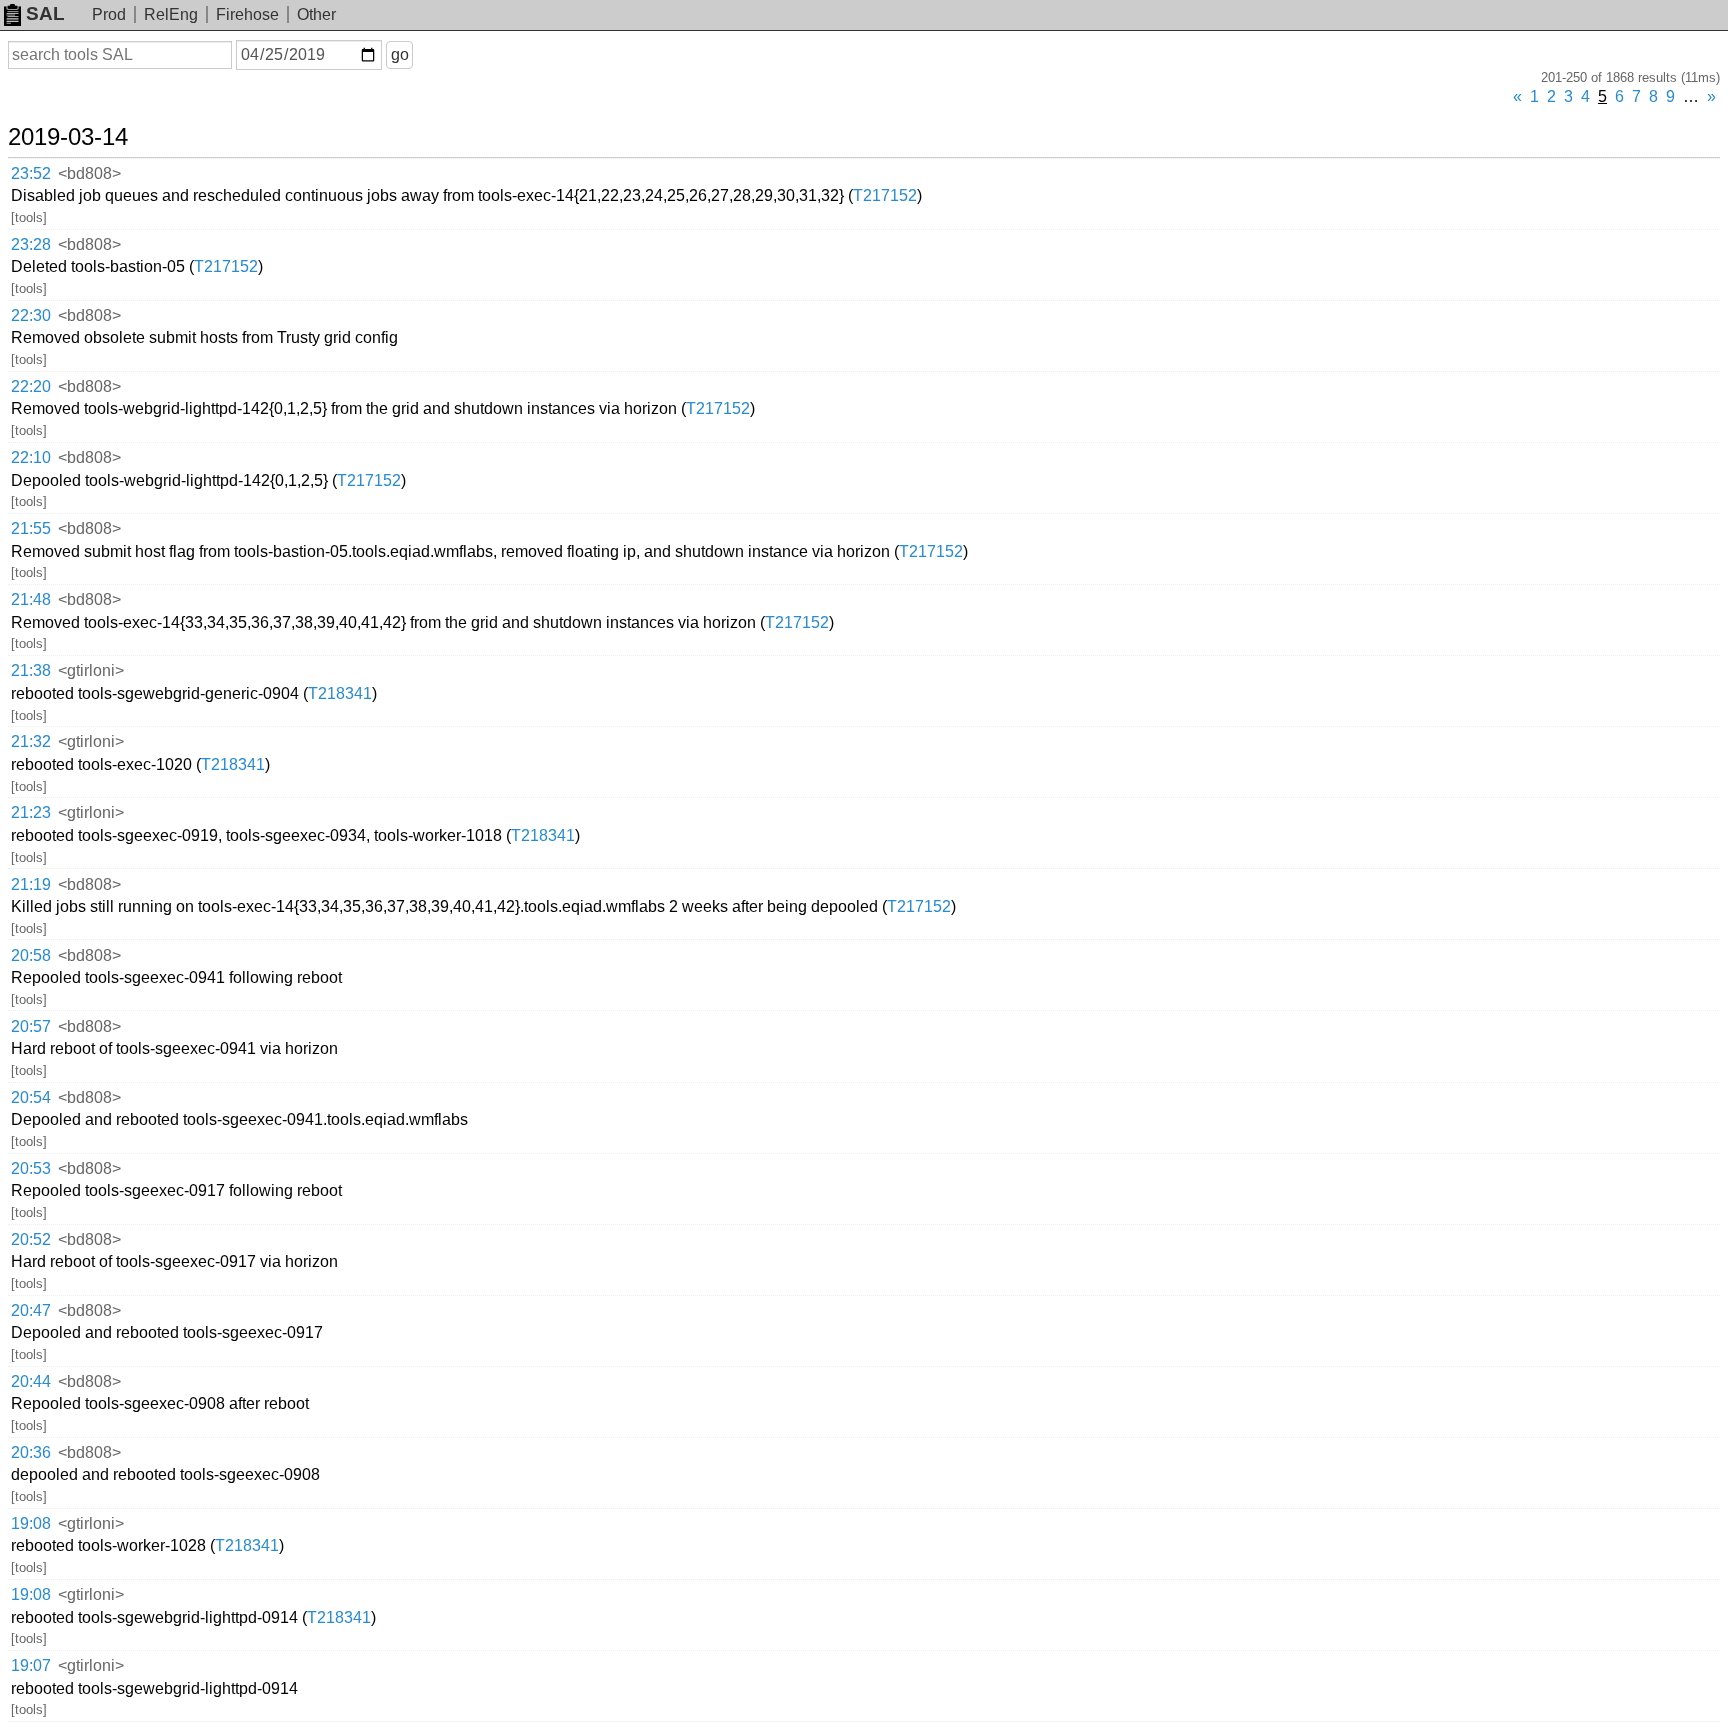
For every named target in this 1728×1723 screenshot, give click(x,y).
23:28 (31, 244)
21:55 (31, 528)
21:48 (31, 599)
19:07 (31, 1665)
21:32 (31, 741)
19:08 (31, 1523)
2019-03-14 (68, 137)
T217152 (885, 195)
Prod (109, 14)
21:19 (31, 884)
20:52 (31, 1239)
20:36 (31, 1452)
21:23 (31, 812)
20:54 (31, 1097)
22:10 (31, 457)
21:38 (31, 670)
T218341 (340, 693)
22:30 (31, 315)
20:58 (31, 955)
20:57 (31, 1026)
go (400, 54)
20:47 (31, 1310)
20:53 (31, 1168)
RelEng (171, 14)
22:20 (31, 386)
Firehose (247, 14)
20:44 (31, 1381)
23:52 (31, 173)
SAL (45, 13)
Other (316, 14)
